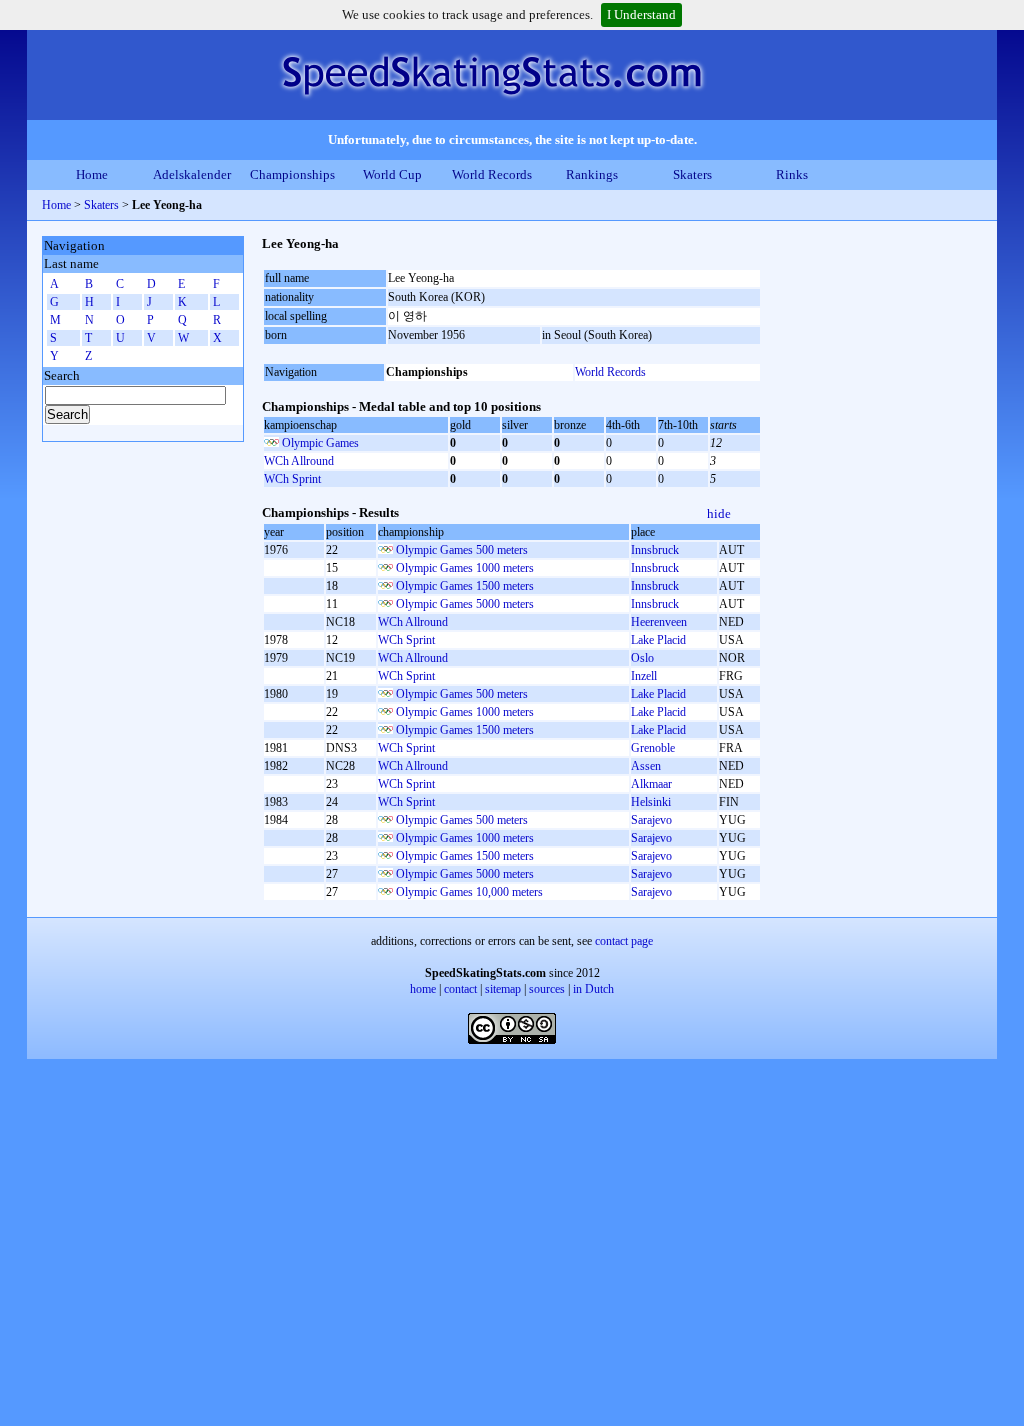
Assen (646, 766)
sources (547, 989)
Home (92, 174)
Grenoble (653, 748)
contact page (624, 941)
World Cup (392, 174)
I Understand (641, 14)
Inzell (644, 676)
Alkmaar (651, 784)
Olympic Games (320, 443)
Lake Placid (658, 640)
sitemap (503, 989)
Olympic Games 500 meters (462, 550)
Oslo (642, 658)
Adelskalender (192, 174)
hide (719, 513)
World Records (492, 174)
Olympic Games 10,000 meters (469, 892)
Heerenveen (659, 622)
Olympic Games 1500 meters (465, 586)
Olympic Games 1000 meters (465, 568)
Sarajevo (651, 820)
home (423, 989)
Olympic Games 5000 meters (465, 604)
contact (460, 989)
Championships (292, 174)
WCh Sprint (292, 479)
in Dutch (593, 989)
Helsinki (651, 802)
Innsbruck (655, 550)
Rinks (792, 174)
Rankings (592, 174)
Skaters (692, 174)
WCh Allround (299, 461)
